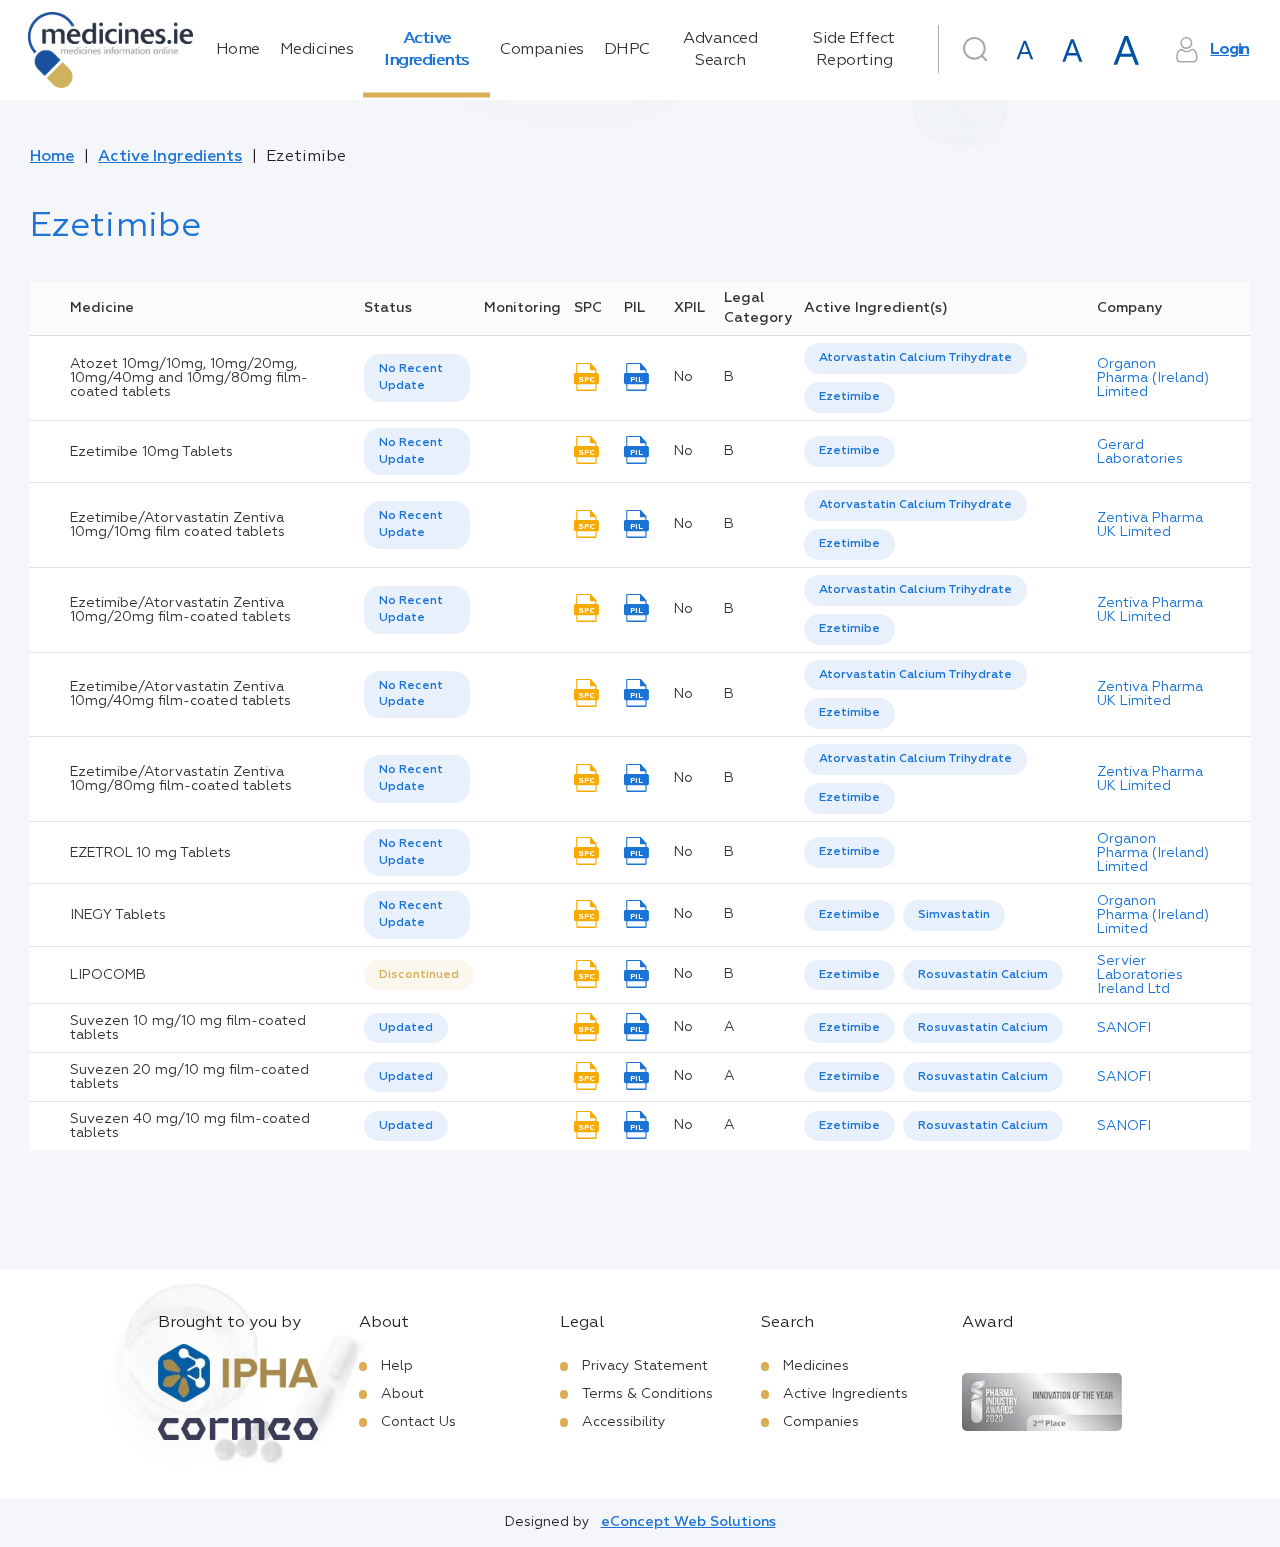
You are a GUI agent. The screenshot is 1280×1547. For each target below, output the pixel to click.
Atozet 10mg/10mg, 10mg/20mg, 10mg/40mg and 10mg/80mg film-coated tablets (189, 378)
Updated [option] (406, 1028)
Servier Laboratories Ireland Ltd (1140, 975)
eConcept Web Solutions (688, 1522)
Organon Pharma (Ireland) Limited (1153, 378)
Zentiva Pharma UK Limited (1150, 525)
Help (397, 1366)
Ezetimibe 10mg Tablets (151, 452)
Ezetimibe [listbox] (849, 397)
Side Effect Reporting (854, 50)
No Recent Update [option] (411, 377)
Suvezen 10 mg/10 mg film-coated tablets (188, 1028)
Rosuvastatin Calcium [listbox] (983, 975)
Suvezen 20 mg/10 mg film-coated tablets (189, 1077)
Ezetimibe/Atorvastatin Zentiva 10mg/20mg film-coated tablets (180, 610)
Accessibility (624, 1422)
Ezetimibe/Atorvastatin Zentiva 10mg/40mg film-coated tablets (180, 694)
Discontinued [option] (419, 975)
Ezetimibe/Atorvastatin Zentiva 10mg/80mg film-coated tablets (181, 779)
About (402, 1394)
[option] (915, 358)
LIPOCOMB (108, 975)
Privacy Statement (645, 1366)
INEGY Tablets (118, 915)
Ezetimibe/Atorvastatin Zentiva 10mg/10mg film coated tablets (177, 525)
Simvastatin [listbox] (954, 915)
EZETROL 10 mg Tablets (150, 853)
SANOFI (1124, 1028)
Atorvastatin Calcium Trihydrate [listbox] (915, 358)
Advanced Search (720, 50)
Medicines (317, 50)
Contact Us (418, 1422)
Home (238, 50)
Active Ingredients (426, 50)
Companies (542, 50)
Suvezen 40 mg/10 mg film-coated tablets (190, 1126)
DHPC (627, 50)
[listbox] (417, 378)
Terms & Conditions (647, 1394)
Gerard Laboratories (1140, 452)
